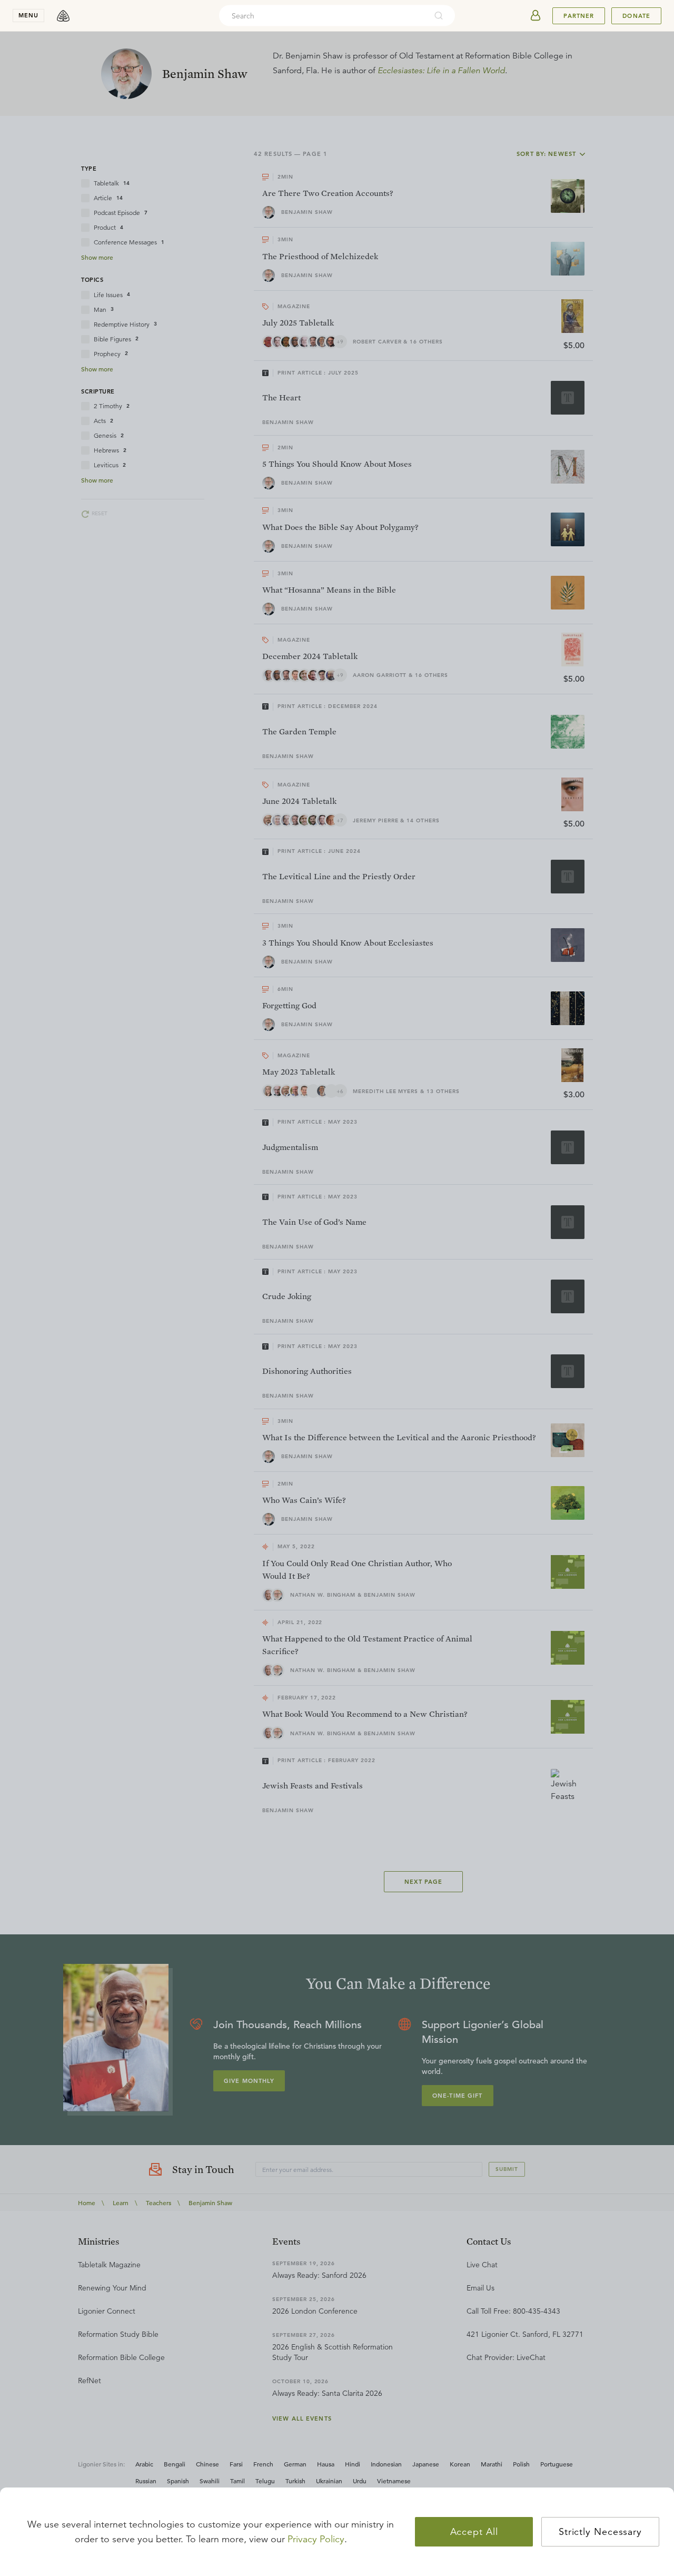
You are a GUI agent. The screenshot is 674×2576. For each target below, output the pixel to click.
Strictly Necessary (600, 2532)
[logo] (63, 16)
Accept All (474, 2532)
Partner (579, 16)
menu (28, 15)
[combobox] (323, 16)
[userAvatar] (536, 16)
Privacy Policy (316, 2539)
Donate (636, 16)
